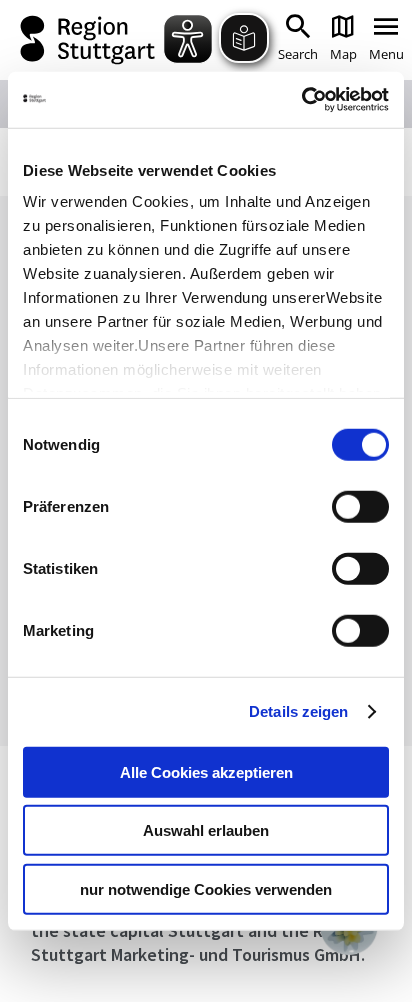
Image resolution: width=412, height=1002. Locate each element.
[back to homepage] (90, 40)
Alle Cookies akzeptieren (206, 771)
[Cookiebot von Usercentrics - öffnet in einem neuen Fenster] (301, 100)
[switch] (360, 506)
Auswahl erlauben (206, 830)
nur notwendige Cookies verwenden (206, 888)
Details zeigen (298, 711)
